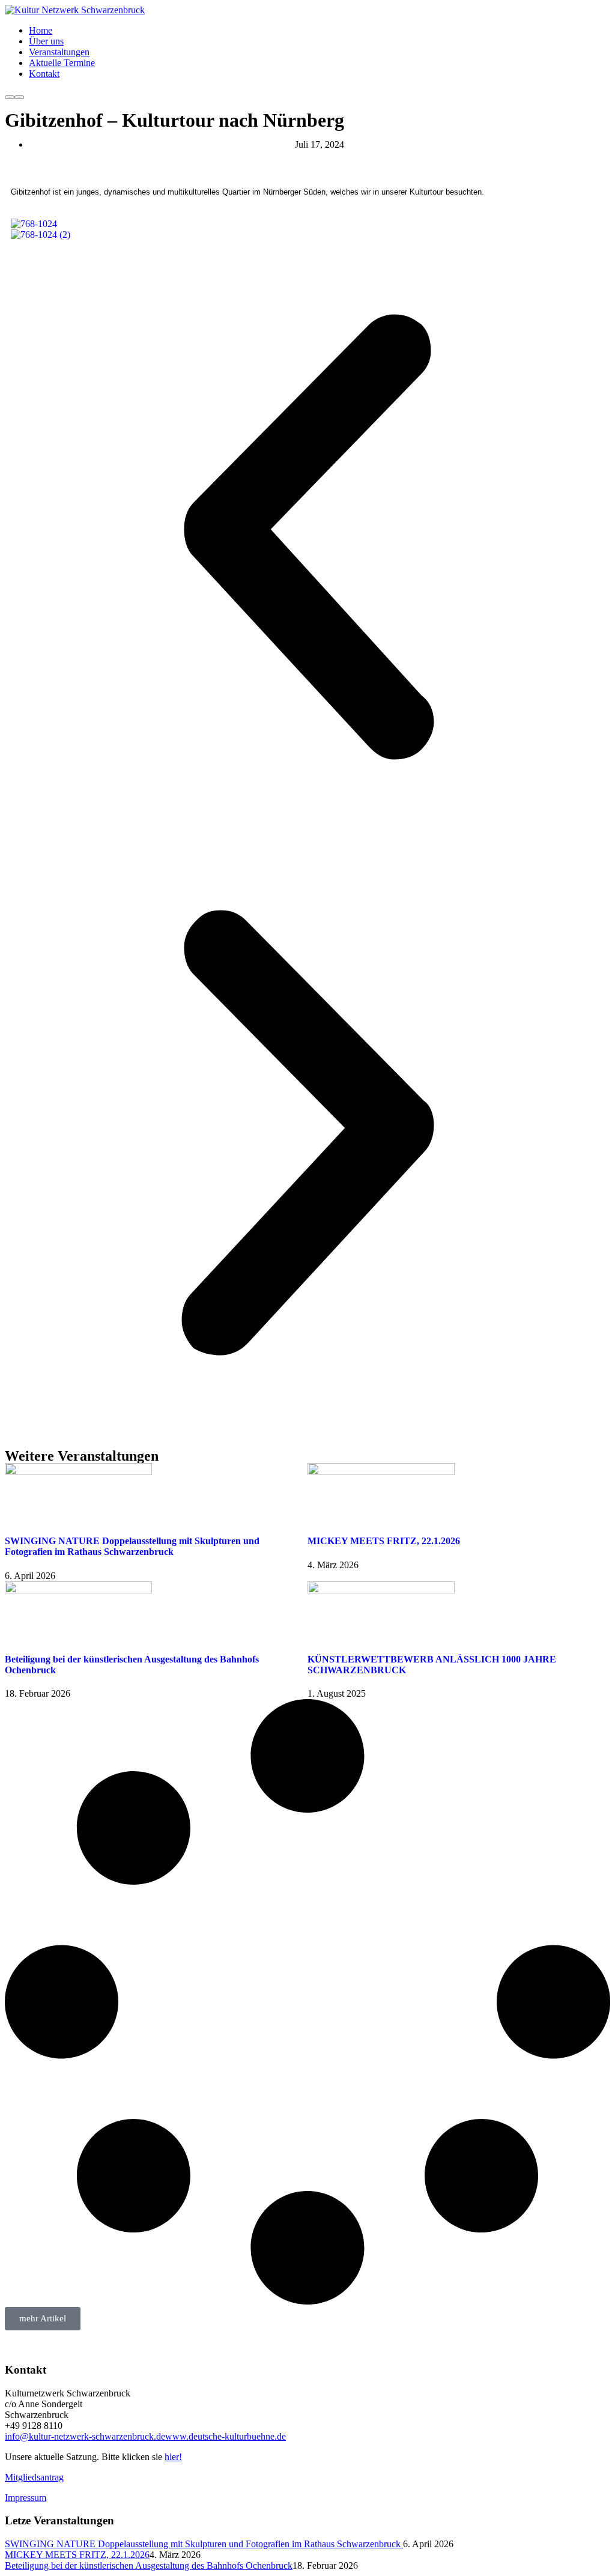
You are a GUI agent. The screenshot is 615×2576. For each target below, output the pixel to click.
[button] (307, 538)
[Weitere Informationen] (10, 97)
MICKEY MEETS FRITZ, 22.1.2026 (384, 1541)
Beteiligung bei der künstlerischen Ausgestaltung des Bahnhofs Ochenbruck (149, 2565)
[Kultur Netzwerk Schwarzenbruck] (75, 10)
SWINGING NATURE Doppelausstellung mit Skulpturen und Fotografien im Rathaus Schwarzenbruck (132, 1546)
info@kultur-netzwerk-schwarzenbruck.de (85, 2436)
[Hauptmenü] (19, 97)
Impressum (26, 2498)
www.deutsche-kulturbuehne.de (226, 2436)
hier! (173, 2457)
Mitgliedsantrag (34, 2477)
